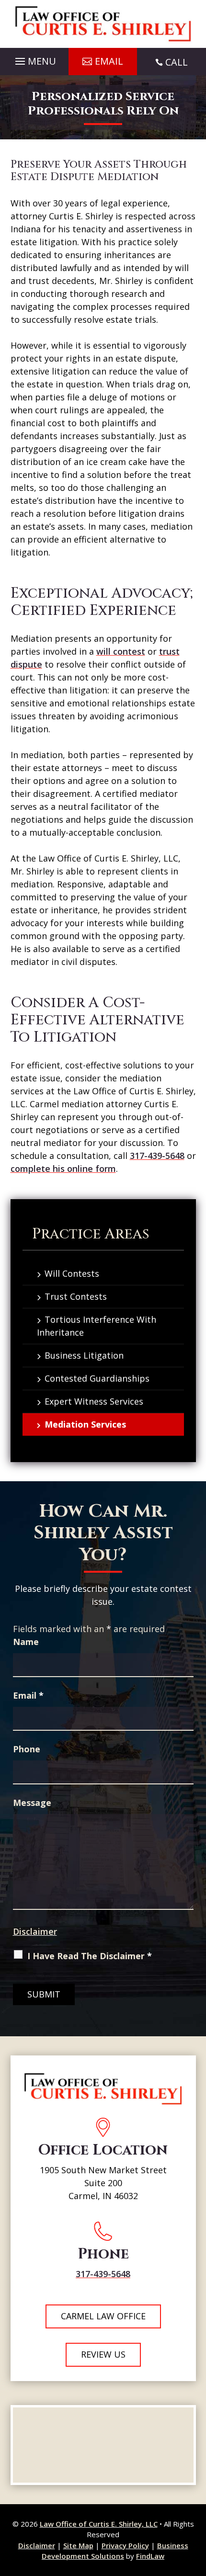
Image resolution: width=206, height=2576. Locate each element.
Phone (27, 1749)
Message (32, 1803)
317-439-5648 (157, 1156)
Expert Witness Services (94, 1401)
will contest (121, 651)
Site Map (78, 2545)
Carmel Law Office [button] (103, 2316)
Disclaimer (35, 1931)
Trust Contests (76, 1296)
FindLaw (150, 2556)
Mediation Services (85, 1424)
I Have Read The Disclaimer (90, 1956)
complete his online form (63, 1169)
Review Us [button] (103, 2354)
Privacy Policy (125, 2545)
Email (28, 1695)
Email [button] (109, 61)
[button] (34, 59)
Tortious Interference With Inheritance (97, 1326)
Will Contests (72, 1273)
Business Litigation (84, 1355)
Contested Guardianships (97, 1378)
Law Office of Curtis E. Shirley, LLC (99, 2524)
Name (26, 1642)
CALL (177, 62)
